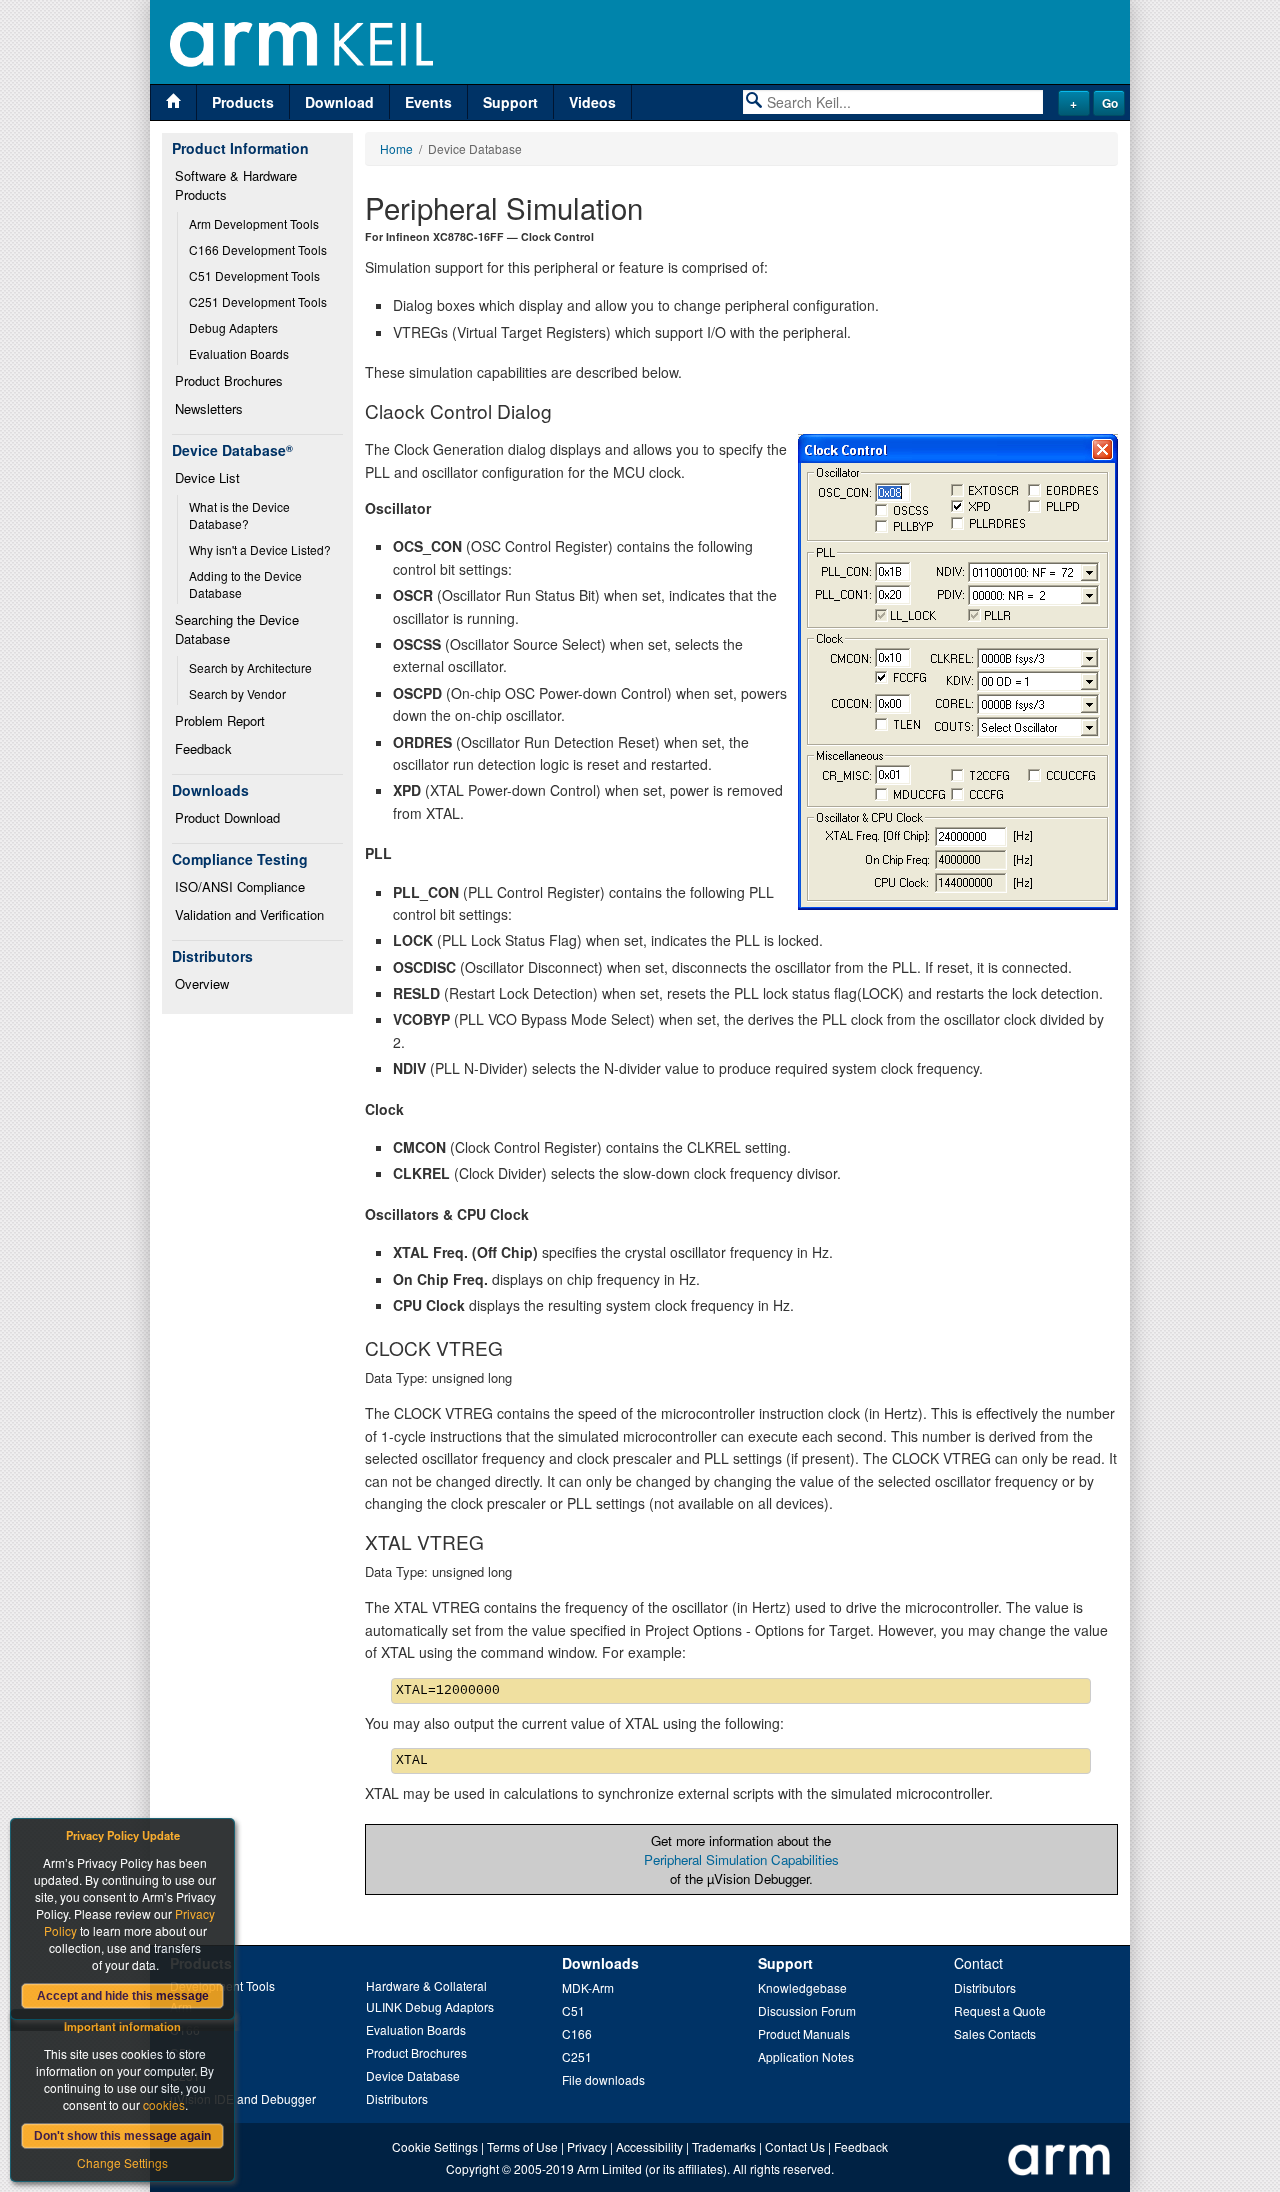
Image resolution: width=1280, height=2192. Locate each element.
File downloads (603, 2079)
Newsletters (209, 408)
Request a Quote (1000, 2010)
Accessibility (649, 2146)
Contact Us (795, 2146)
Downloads (600, 1963)
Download (339, 102)
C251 (577, 2056)
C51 (573, 2010)
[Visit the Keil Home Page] (173, 102)
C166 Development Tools (258, 249)
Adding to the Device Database (247, 584)
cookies (164, 2104)
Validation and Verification (249, 914)
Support (510, 102)
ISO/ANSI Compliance (240, 886)
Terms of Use (522, 2146)
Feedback (203, 748)
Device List (207, 477)
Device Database (413, 2075)
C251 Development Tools (258, 301)
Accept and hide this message (123, 1996)
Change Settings (122, 2162)
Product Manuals (804, 2033)
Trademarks (724, 2146)
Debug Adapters (233, 327)
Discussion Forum (807, 2010)
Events (428, 102)
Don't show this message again (122, 2136)
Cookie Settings (435, 2146)
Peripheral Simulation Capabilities (741, 1859)
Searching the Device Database (239, 629)
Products (243, 102)
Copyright (472, 2168)
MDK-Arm (588, 1987)
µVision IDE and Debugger (243, 2098)
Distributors (397, 2098)
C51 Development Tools (254, 275)
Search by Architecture (250, 667)
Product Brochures (229, 380)
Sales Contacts (995, 2033)
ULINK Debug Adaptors (430, 2006)
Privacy (587, 2146)
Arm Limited (609, 2168)
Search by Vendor (237, 693)
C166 (577, 2033)
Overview (202, 983)
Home (396, 148)
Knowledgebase (802, 1987)
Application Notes (806, 2056)
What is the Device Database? (241, 515)
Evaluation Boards (239, 353)
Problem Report (220, 720)
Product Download (227, 817)
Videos (592, 102)
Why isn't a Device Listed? (260, 549)
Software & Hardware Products (238, 185)
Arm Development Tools (254, 223)
